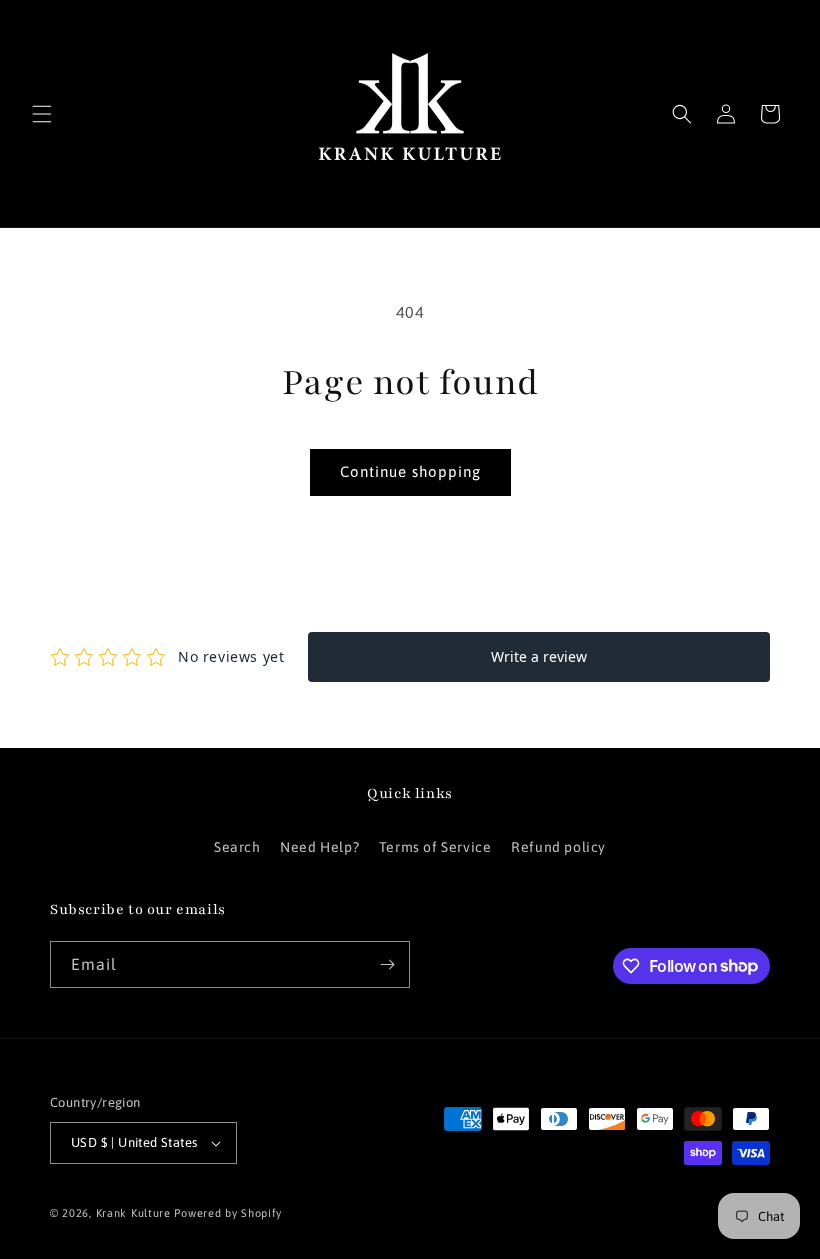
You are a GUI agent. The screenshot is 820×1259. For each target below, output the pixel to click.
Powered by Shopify (228, 1213)
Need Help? (319, 847)
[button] (42, 114)
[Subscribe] (387, 964)
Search (237, 847)
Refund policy (558, 847)
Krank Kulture (133, 1213)
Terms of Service (435, 847)
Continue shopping (410, 471)
